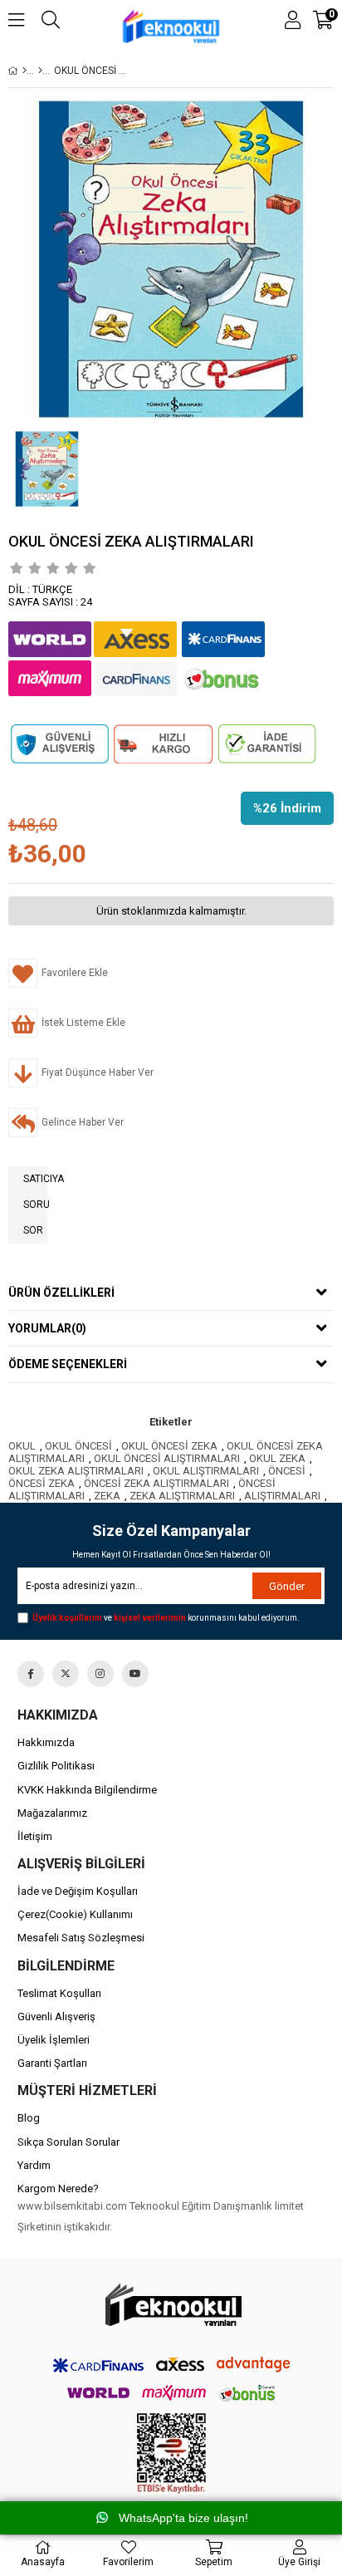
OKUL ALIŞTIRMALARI (206, 1471)
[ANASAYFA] (24, 71)
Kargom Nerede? (58, 2188)
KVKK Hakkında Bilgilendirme (87, 1790)
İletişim (35, 1836)
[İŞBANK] (40, 71)
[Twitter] (66, 1674)
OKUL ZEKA (277, 1458)
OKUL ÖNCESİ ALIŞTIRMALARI (167, 1458)
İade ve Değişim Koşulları (78, 1891)
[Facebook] (31, 1674)
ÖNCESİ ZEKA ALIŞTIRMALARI (156, 1483)
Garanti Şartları (52, 2063)
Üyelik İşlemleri (54, 2040)
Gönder (287, 1586)
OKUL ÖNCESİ (78, 1446)
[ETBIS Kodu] (171, 2453)
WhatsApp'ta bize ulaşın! (183, 2518)
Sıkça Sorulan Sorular (68, 2142)
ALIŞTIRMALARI (282, 1496)
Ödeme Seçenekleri (68, 1364)
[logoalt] (171, 2306)
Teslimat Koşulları (59, 1993)
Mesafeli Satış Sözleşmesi (81, 1938)
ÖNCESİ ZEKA (42, 1483)
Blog (29, 2118)
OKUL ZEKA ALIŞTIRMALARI (76, 1471)
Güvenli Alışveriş (56, 2017)
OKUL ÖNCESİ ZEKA (169, 1446)
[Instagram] (100, 1674)
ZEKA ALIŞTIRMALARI (182, 1496)
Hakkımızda (46, 1742)
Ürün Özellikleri (61, 1293)
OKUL (22, 1446)
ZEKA (107, 1496)
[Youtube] (135, 1674)
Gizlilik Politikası (56, 1766)
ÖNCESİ (287, 1471)
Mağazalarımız (52, 1813)
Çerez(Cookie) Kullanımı (75, 1914)
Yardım (34, 2165)
